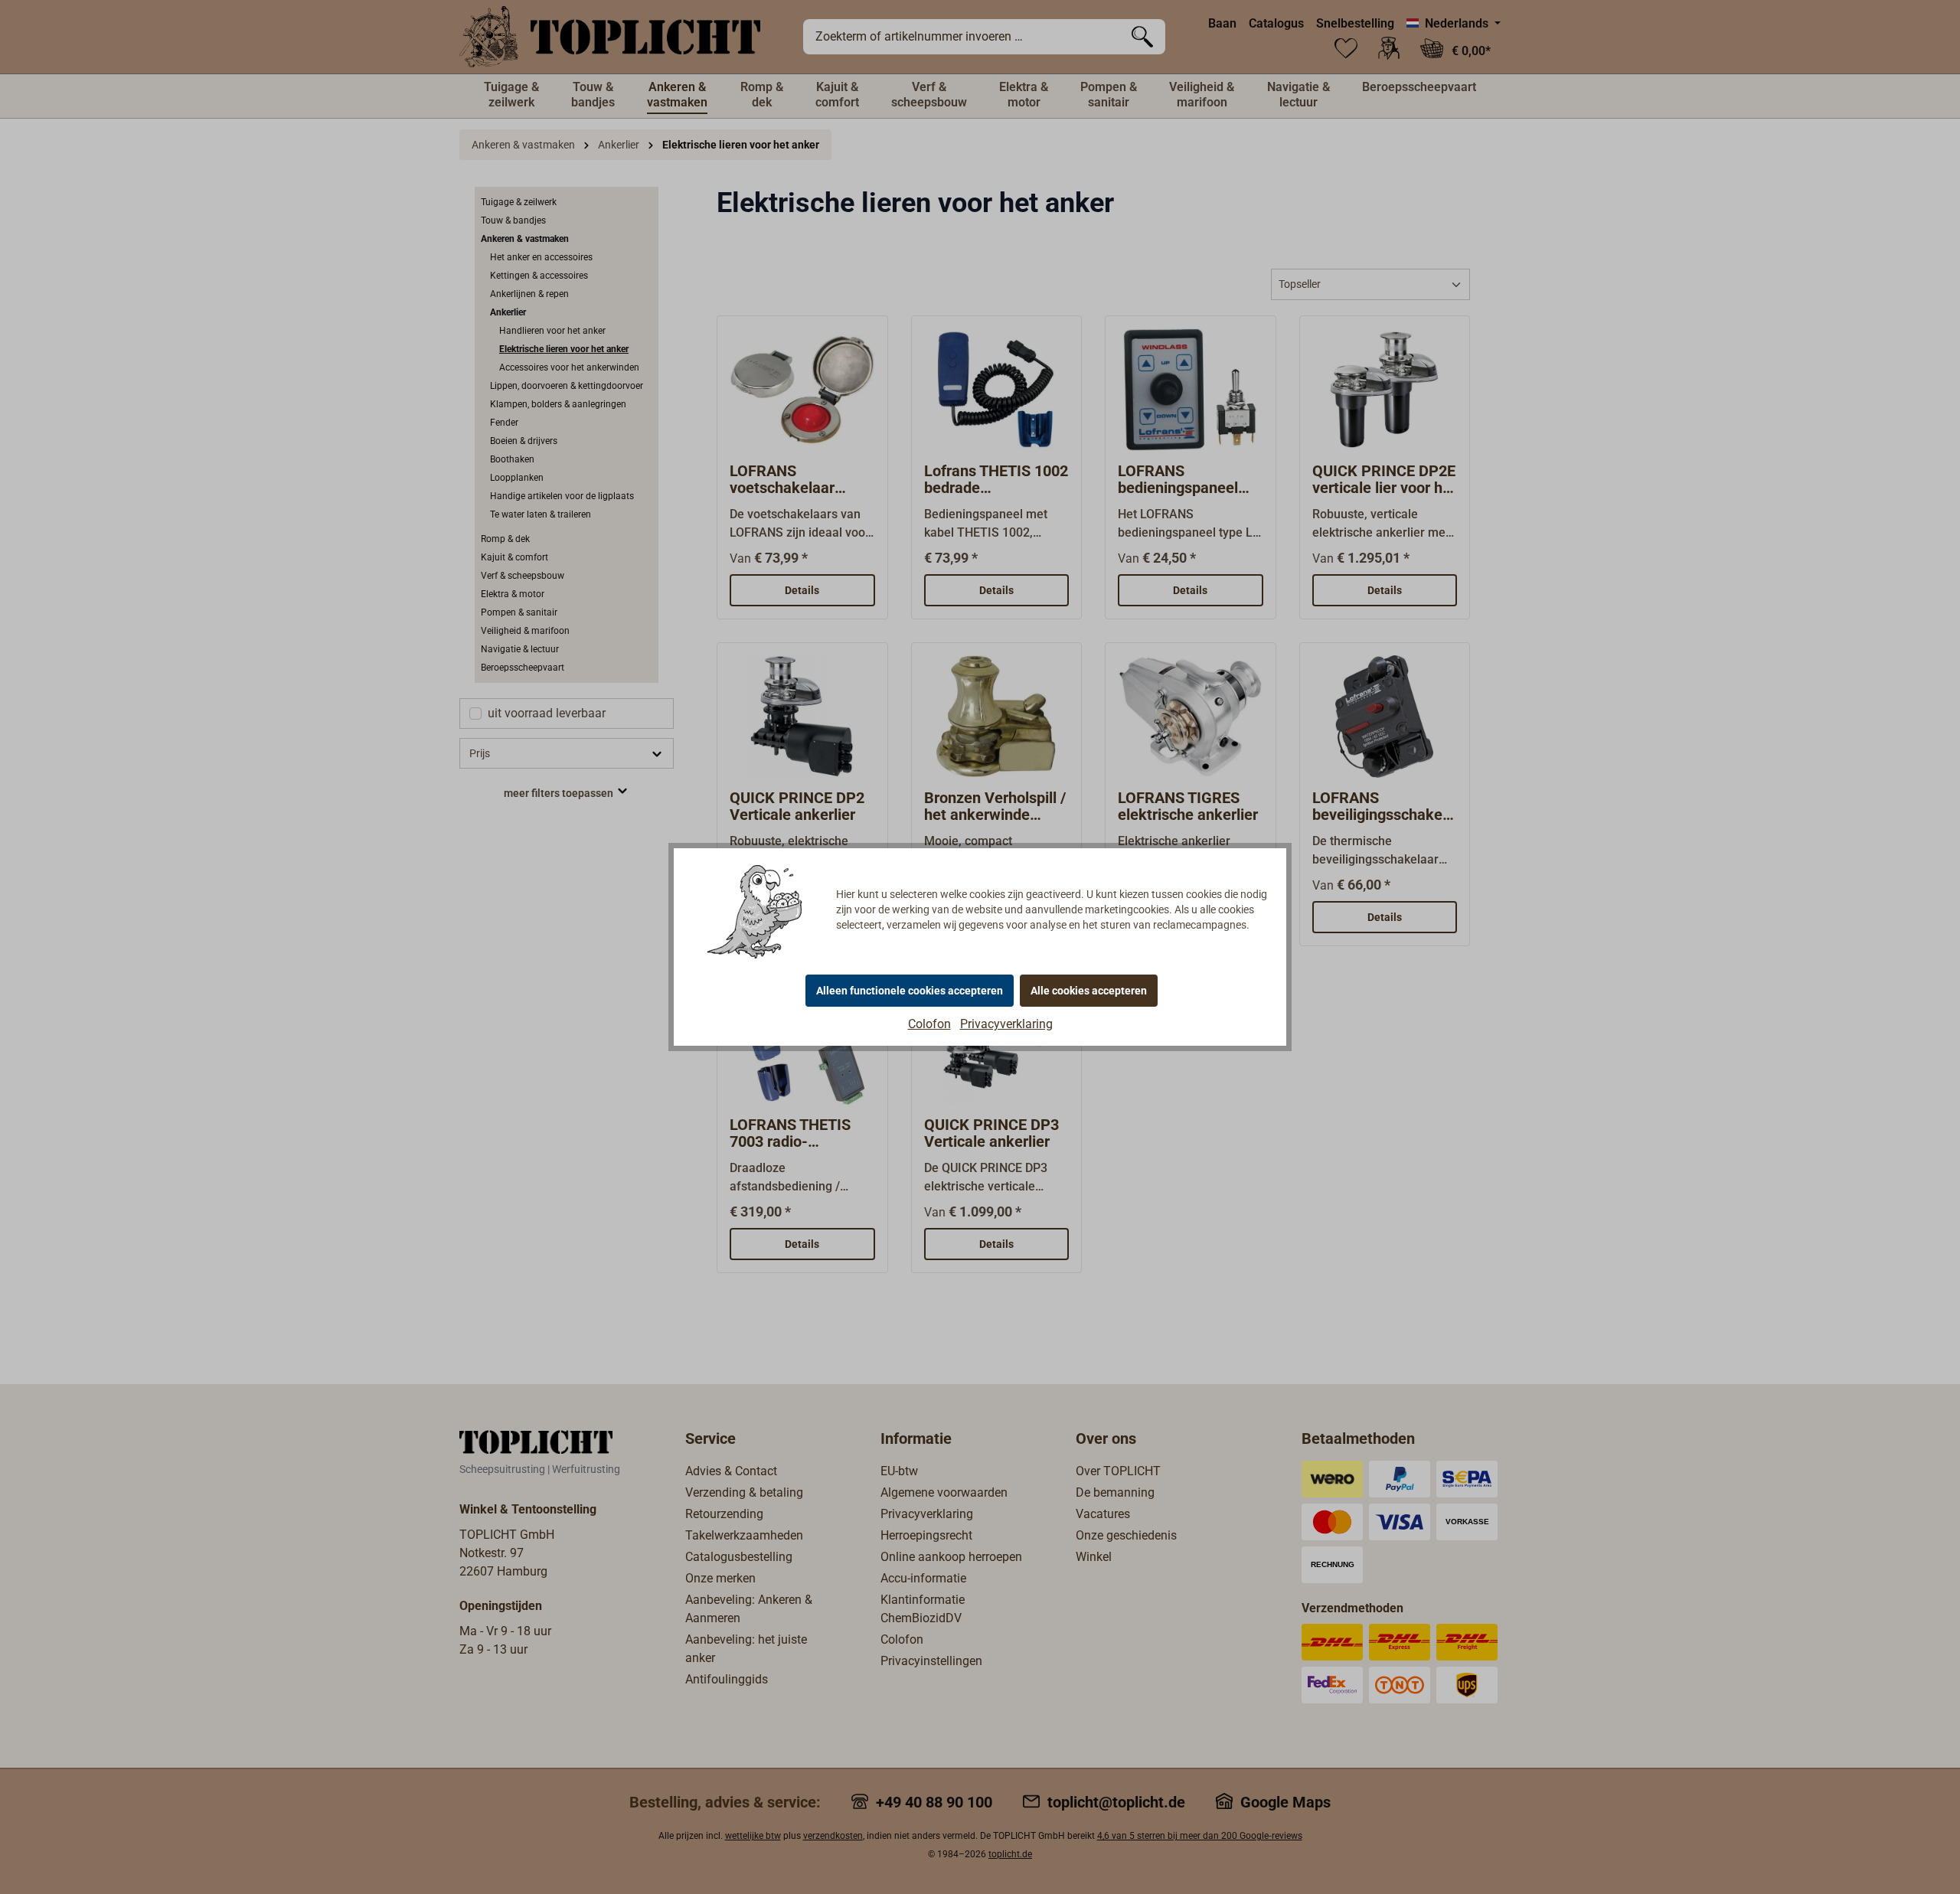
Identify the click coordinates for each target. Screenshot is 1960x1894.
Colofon (929, 1024)
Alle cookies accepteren (1089, 991)
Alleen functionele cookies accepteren (910, 991)
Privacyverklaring (1006, 1024)
